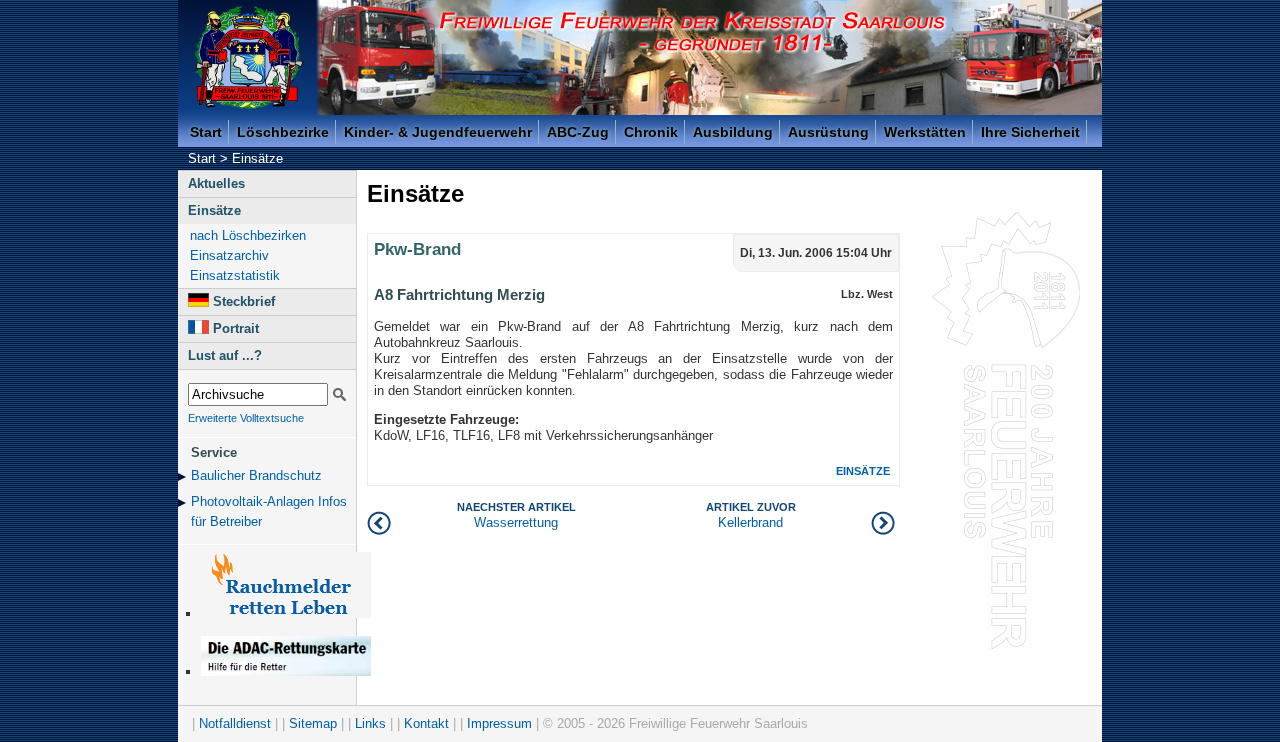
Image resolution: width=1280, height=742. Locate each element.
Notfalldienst (235, 723)
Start (206, 132)
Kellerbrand (751, 515)
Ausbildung (733, 132)
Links (370, 723)
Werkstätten (925, 132)
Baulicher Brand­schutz (256, 475)
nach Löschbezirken (248, 235)
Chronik (651, 132)
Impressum (499, 723)
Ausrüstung (828, 132)
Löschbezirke (283, 132)
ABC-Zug (578, 132)
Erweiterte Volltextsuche (246, 418)
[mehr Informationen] (286, 671)
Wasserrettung (516, 515)
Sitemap (313, 723)
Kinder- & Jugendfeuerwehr (438, 132)
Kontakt (426, 723)
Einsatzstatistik (235, 275)
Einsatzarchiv (229, 255)
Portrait (236, 328)
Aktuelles (216, 183)
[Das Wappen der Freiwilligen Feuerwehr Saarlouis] (249, 57)
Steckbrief (244, 301)
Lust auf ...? (225, 355)
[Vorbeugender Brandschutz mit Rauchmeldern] (286, 613)
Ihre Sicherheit (1030, 132)
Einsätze (257, 158)
